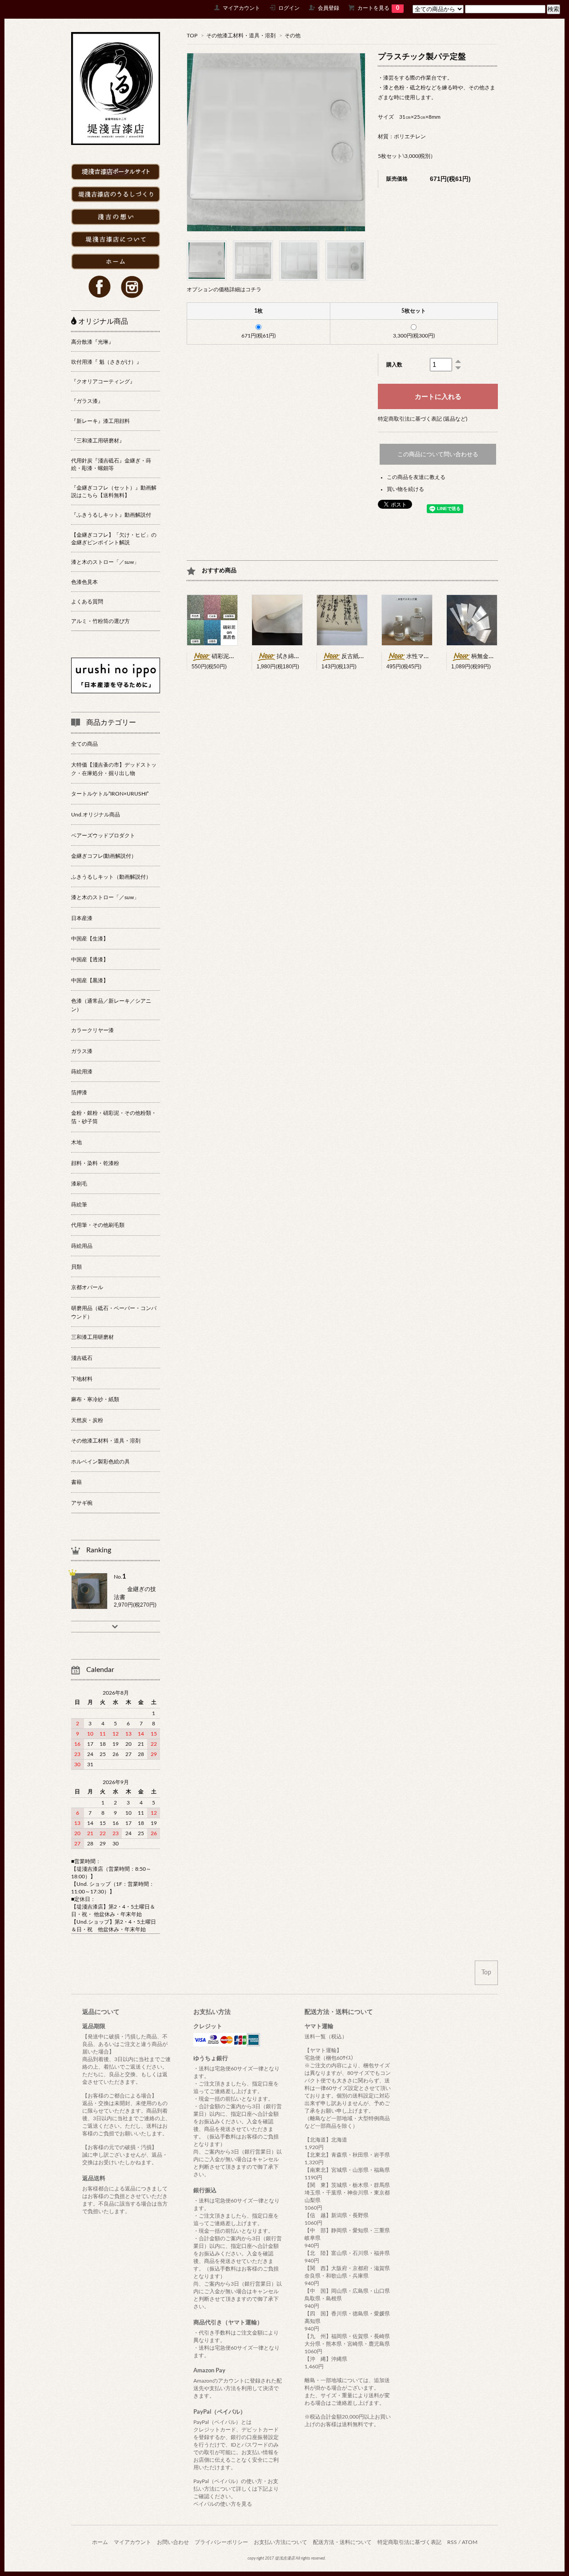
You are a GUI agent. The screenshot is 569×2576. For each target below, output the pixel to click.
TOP (192, 36)
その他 (293, 36)
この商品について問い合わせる (438, 454)
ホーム (100, 2542)
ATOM (470, 2542)
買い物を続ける (405, 489)
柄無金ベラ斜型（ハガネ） (506, 657)
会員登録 (329, 8)
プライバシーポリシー (221, 2542)
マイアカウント (241, 8)
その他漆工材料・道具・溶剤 (241, 36)
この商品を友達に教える (416, 477)
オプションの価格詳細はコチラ (224, 289)
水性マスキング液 (429, 657)
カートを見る (378, 8)
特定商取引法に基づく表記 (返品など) (423, 419)
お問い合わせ (173, 2542)
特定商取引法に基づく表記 (409, 2542)
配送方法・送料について (342, 2542)
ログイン (289, 8)
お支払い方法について (280, 2542)
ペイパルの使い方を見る (223, 2504)
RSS (452, 2542)
